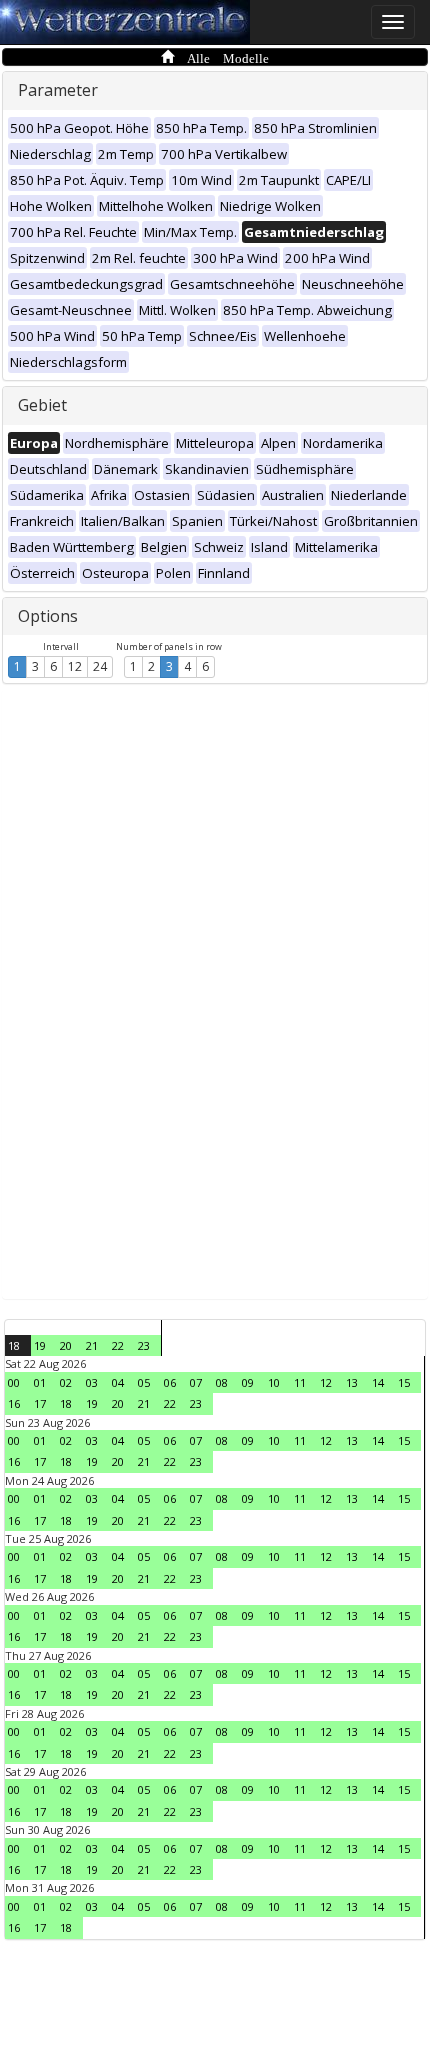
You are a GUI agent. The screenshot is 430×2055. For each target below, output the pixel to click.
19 (40, 1345)
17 (40, 1403)
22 (118, 1345)
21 (92, 1345)
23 (144, 1345)
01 (40, 1382)
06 (170, 1382)
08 (222, 1382)
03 (92, 1382)
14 (378, 1382)
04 (118, 1382)
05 (144, 1382)
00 (14, 1382)
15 (404, 1382)
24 (100, 666)
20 (66, 1345)
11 (300, 1382)
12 (75, 666)
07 (196, 1382)
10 (274, 1382)
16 (14, 1403)
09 (248, 1382)
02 (66, 1382)
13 (352, 1382)
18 (14, 1345)
